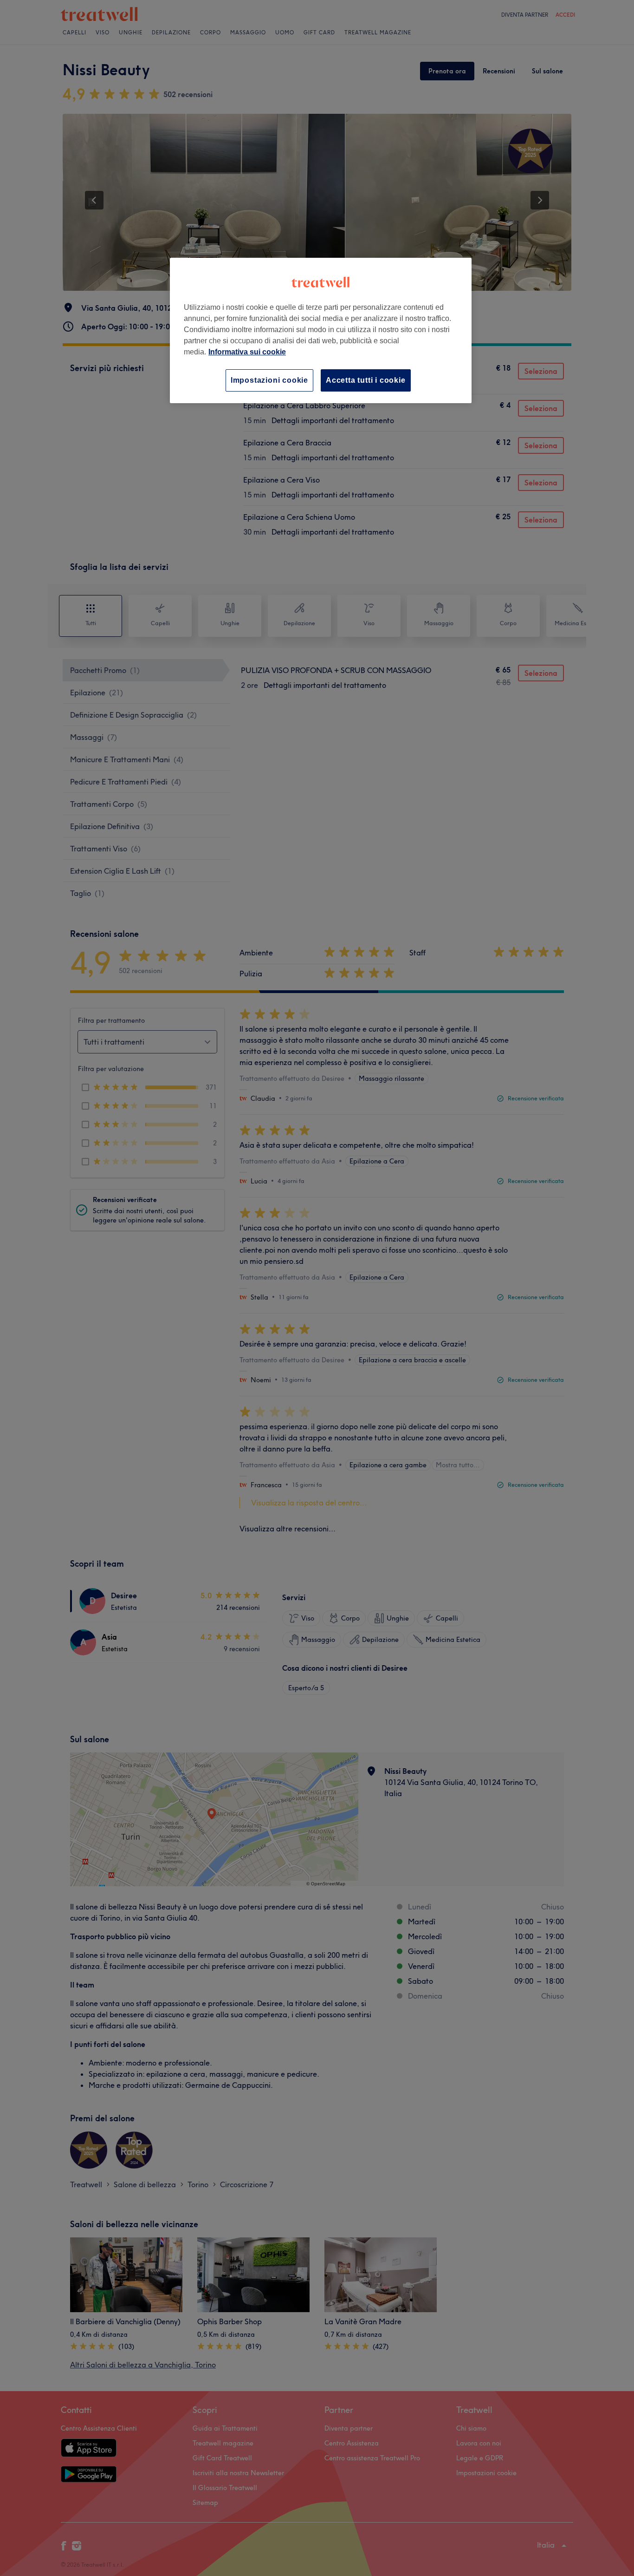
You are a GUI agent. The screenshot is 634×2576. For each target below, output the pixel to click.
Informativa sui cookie (247, 352)
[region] (321, 330)
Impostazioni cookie (269, 380)
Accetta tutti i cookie (366, 380)
